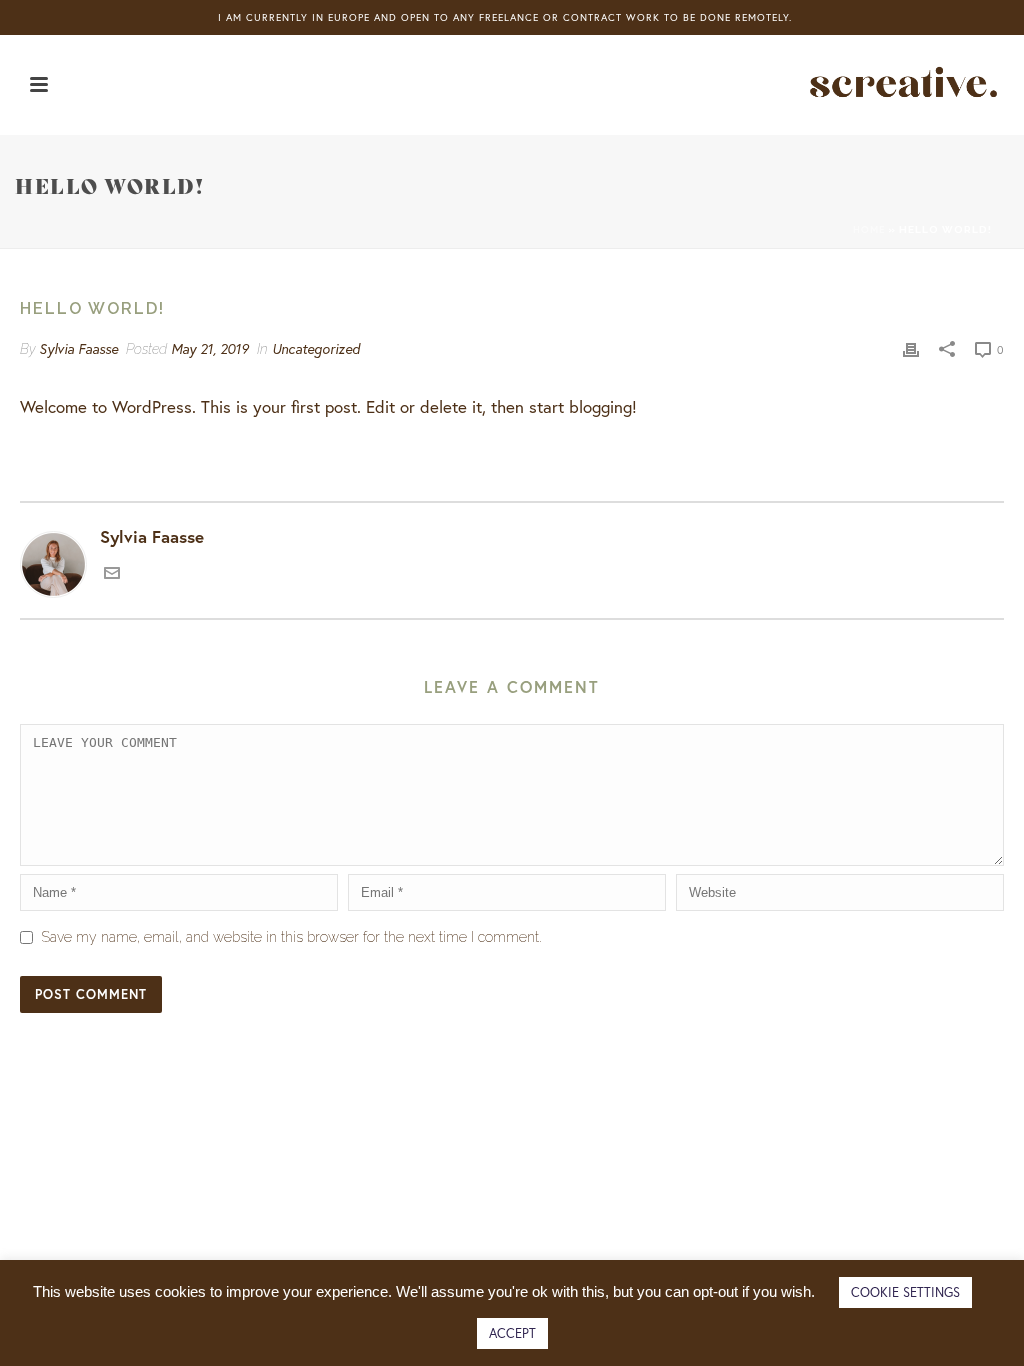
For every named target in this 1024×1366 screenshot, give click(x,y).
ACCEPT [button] (512, 1333)
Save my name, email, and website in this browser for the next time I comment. (291, 937)
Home (869, 229)
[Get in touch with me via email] (112, 574)
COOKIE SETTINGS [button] (905, 1292)
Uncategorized (316, 348)
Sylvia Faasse (78, 348)
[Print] (911, 348)
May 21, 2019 (210, 348)
